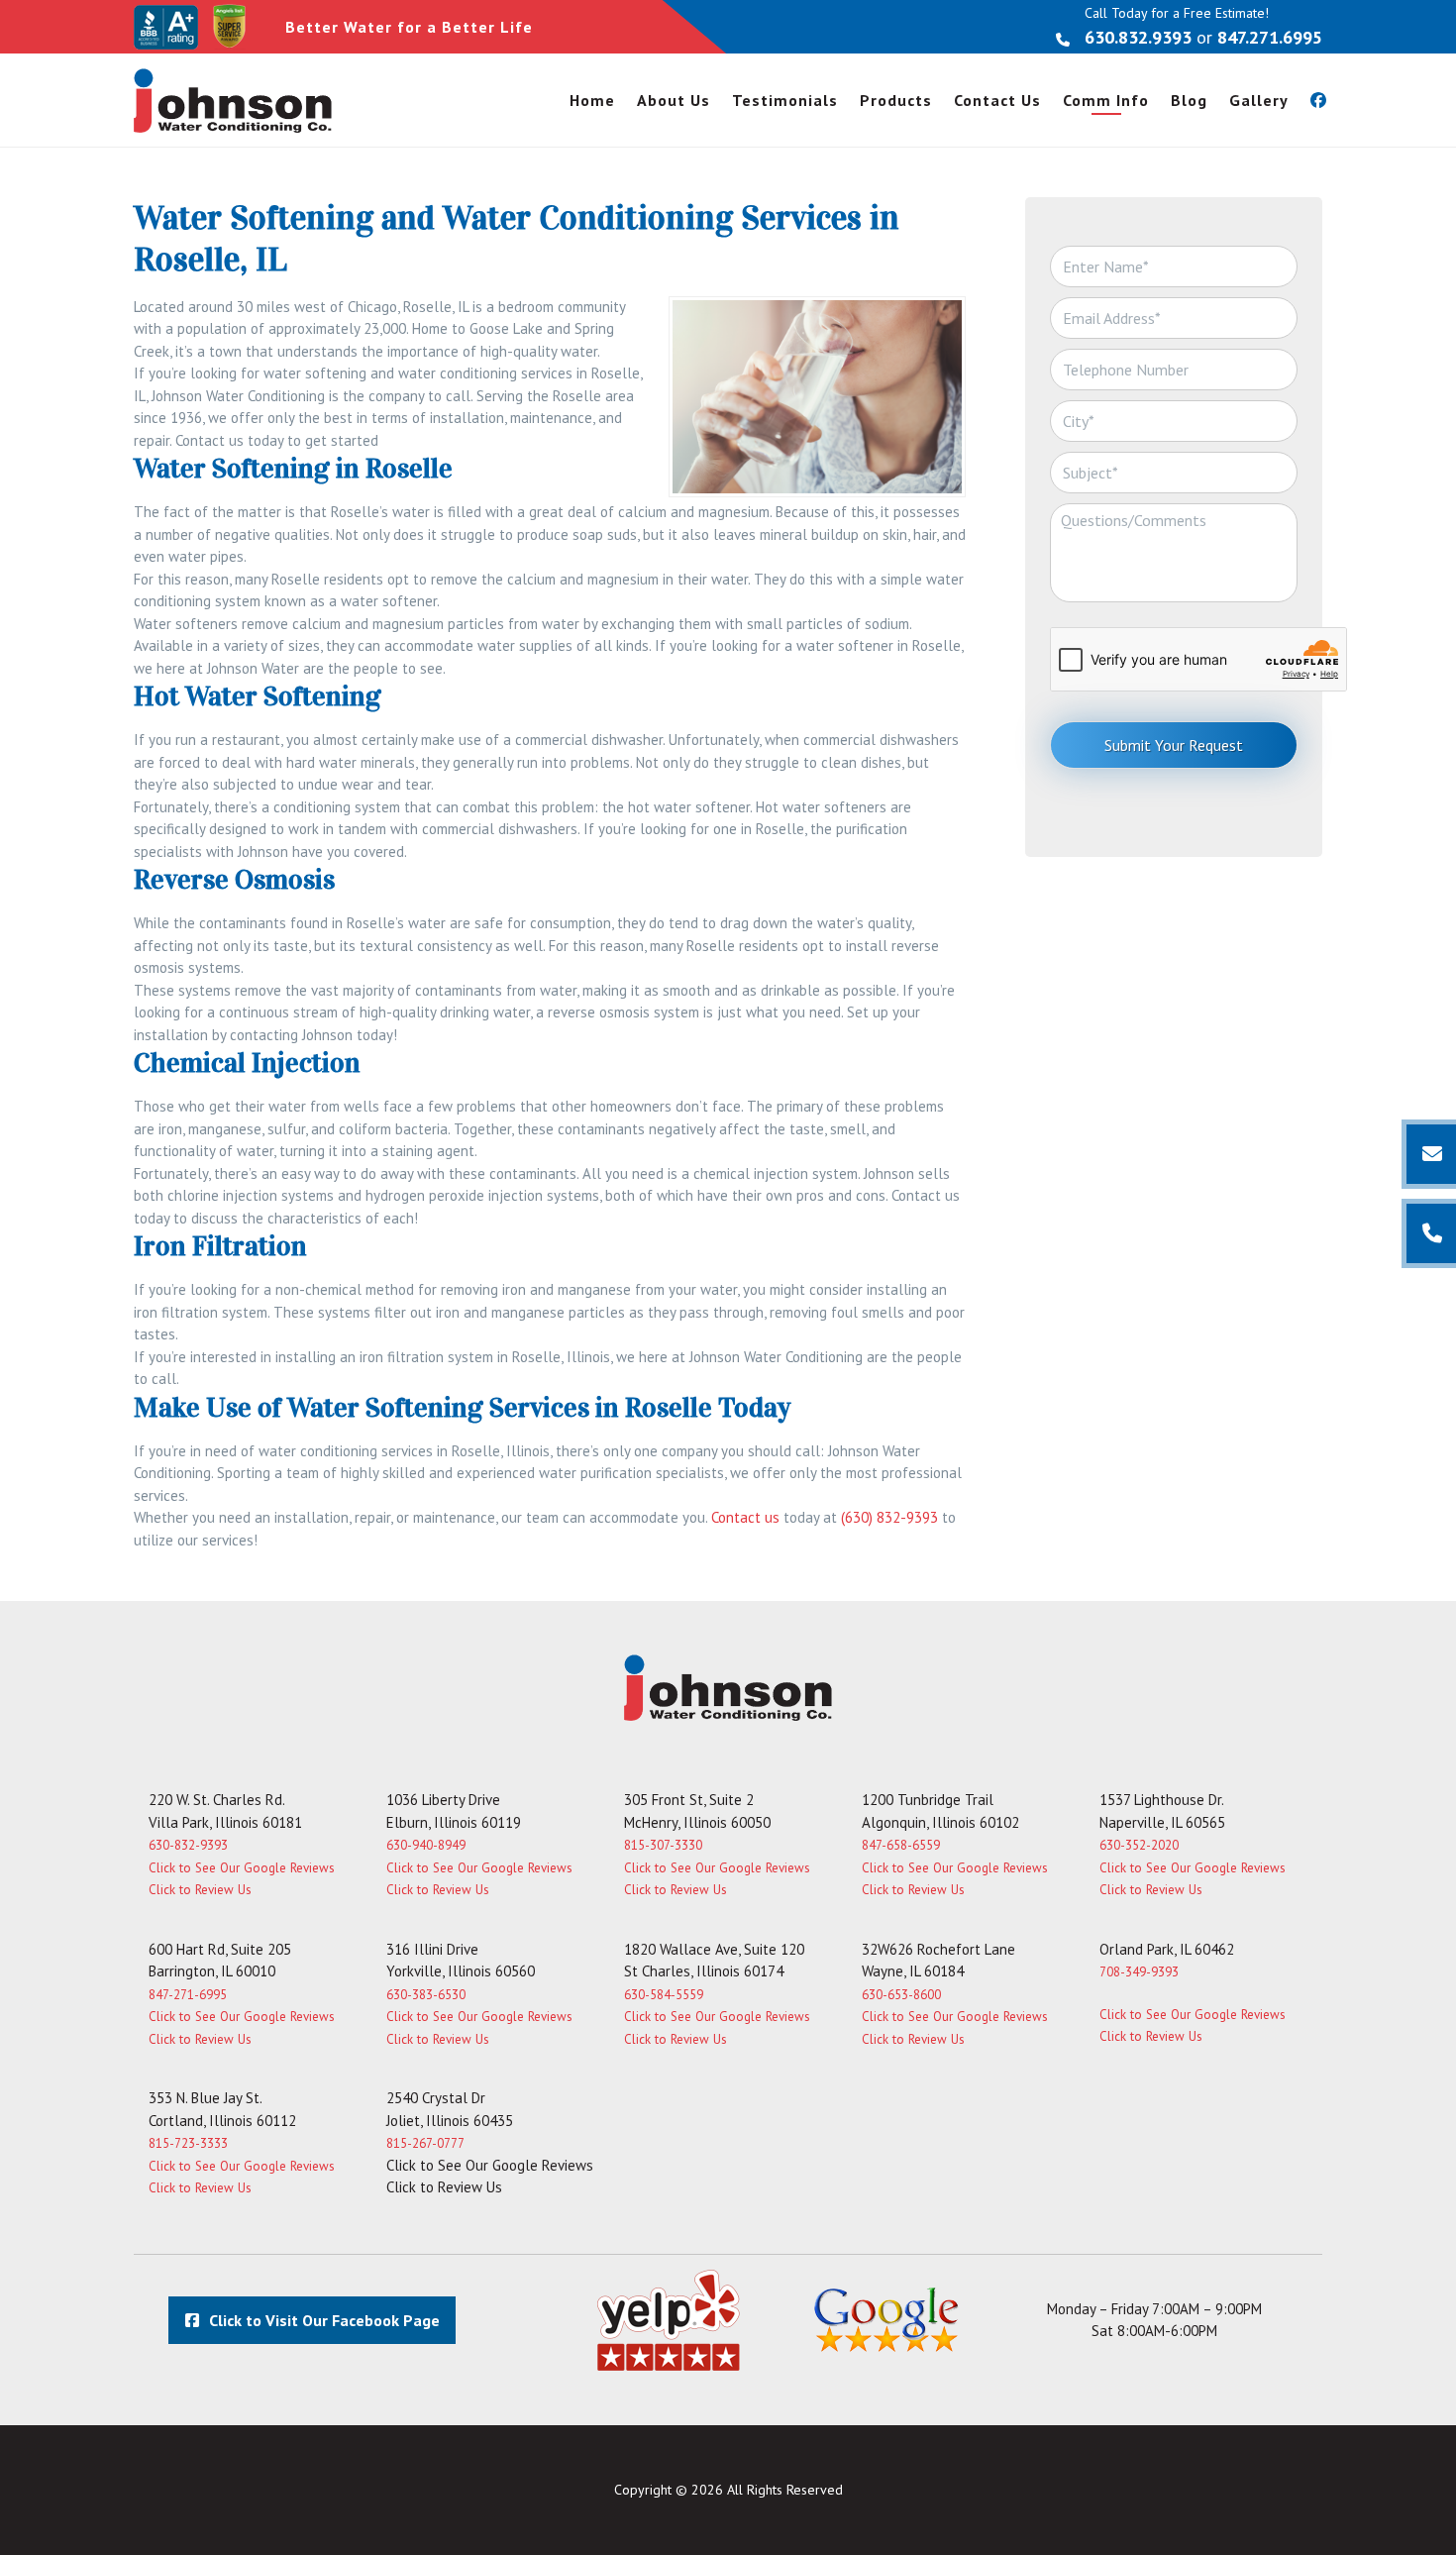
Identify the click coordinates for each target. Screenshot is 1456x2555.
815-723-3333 (188, 2143)
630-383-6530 (426, 1995)
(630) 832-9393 (889, 1517)
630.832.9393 (1138, 37)
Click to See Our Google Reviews (242, 1868)
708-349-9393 (1139, 1972)
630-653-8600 (901, 1995)
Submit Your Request (1174, 745)
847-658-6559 (901, 1845)
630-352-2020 (1139, 1845)
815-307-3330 (663, 1845)
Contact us (745, 1517)
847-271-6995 (188, 1995)
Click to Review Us (200, 1890)
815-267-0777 (425, 2143)
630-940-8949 (426, 1845)
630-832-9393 (188, 1845)
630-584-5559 (664, 1995)
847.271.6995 (1270, 37)
